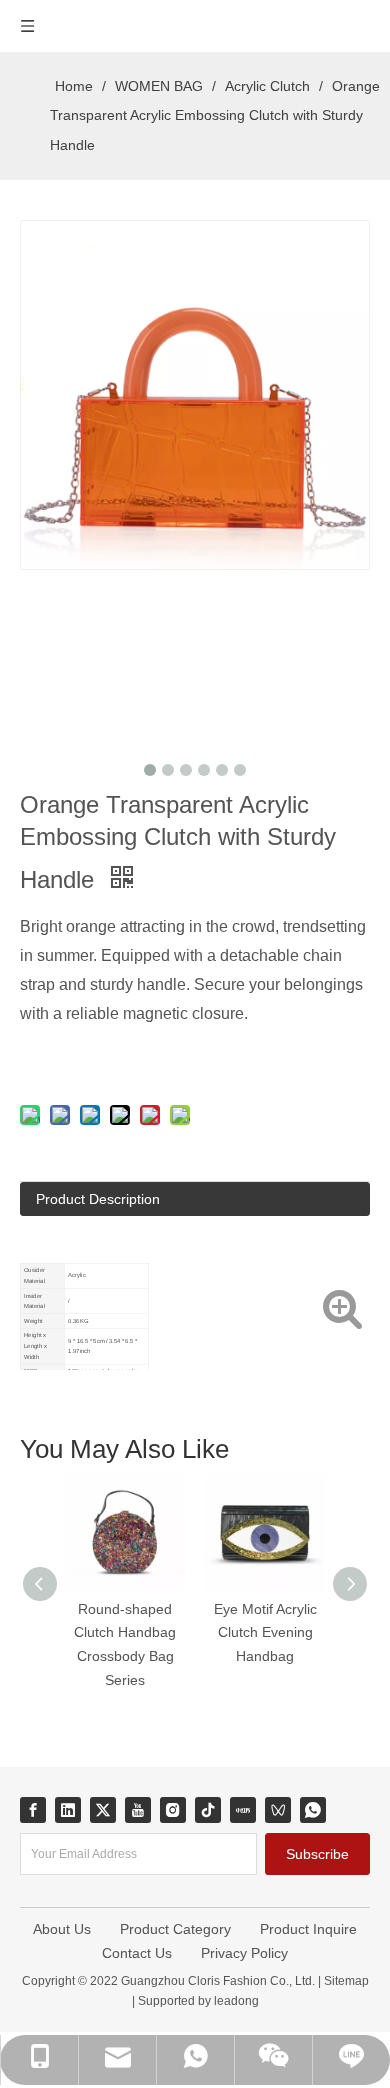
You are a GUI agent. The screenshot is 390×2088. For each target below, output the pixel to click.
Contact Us (137, 1953)
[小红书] (243, 1810)
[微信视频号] (278, 1810)
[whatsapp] (313, 1810)
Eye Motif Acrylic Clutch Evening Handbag (265, 1633)
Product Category (175, 1929)
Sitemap (346, 1981)
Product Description (98, 1199)
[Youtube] (138, 1810)
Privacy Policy (244, 1953)
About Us (62, 1929)
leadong (235, 2001)
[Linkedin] (68, 1810)
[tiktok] (208, 1810)
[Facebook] (33, 1810)
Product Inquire (308, 1929)
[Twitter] (103, 1810)
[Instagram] (173, 1810)
